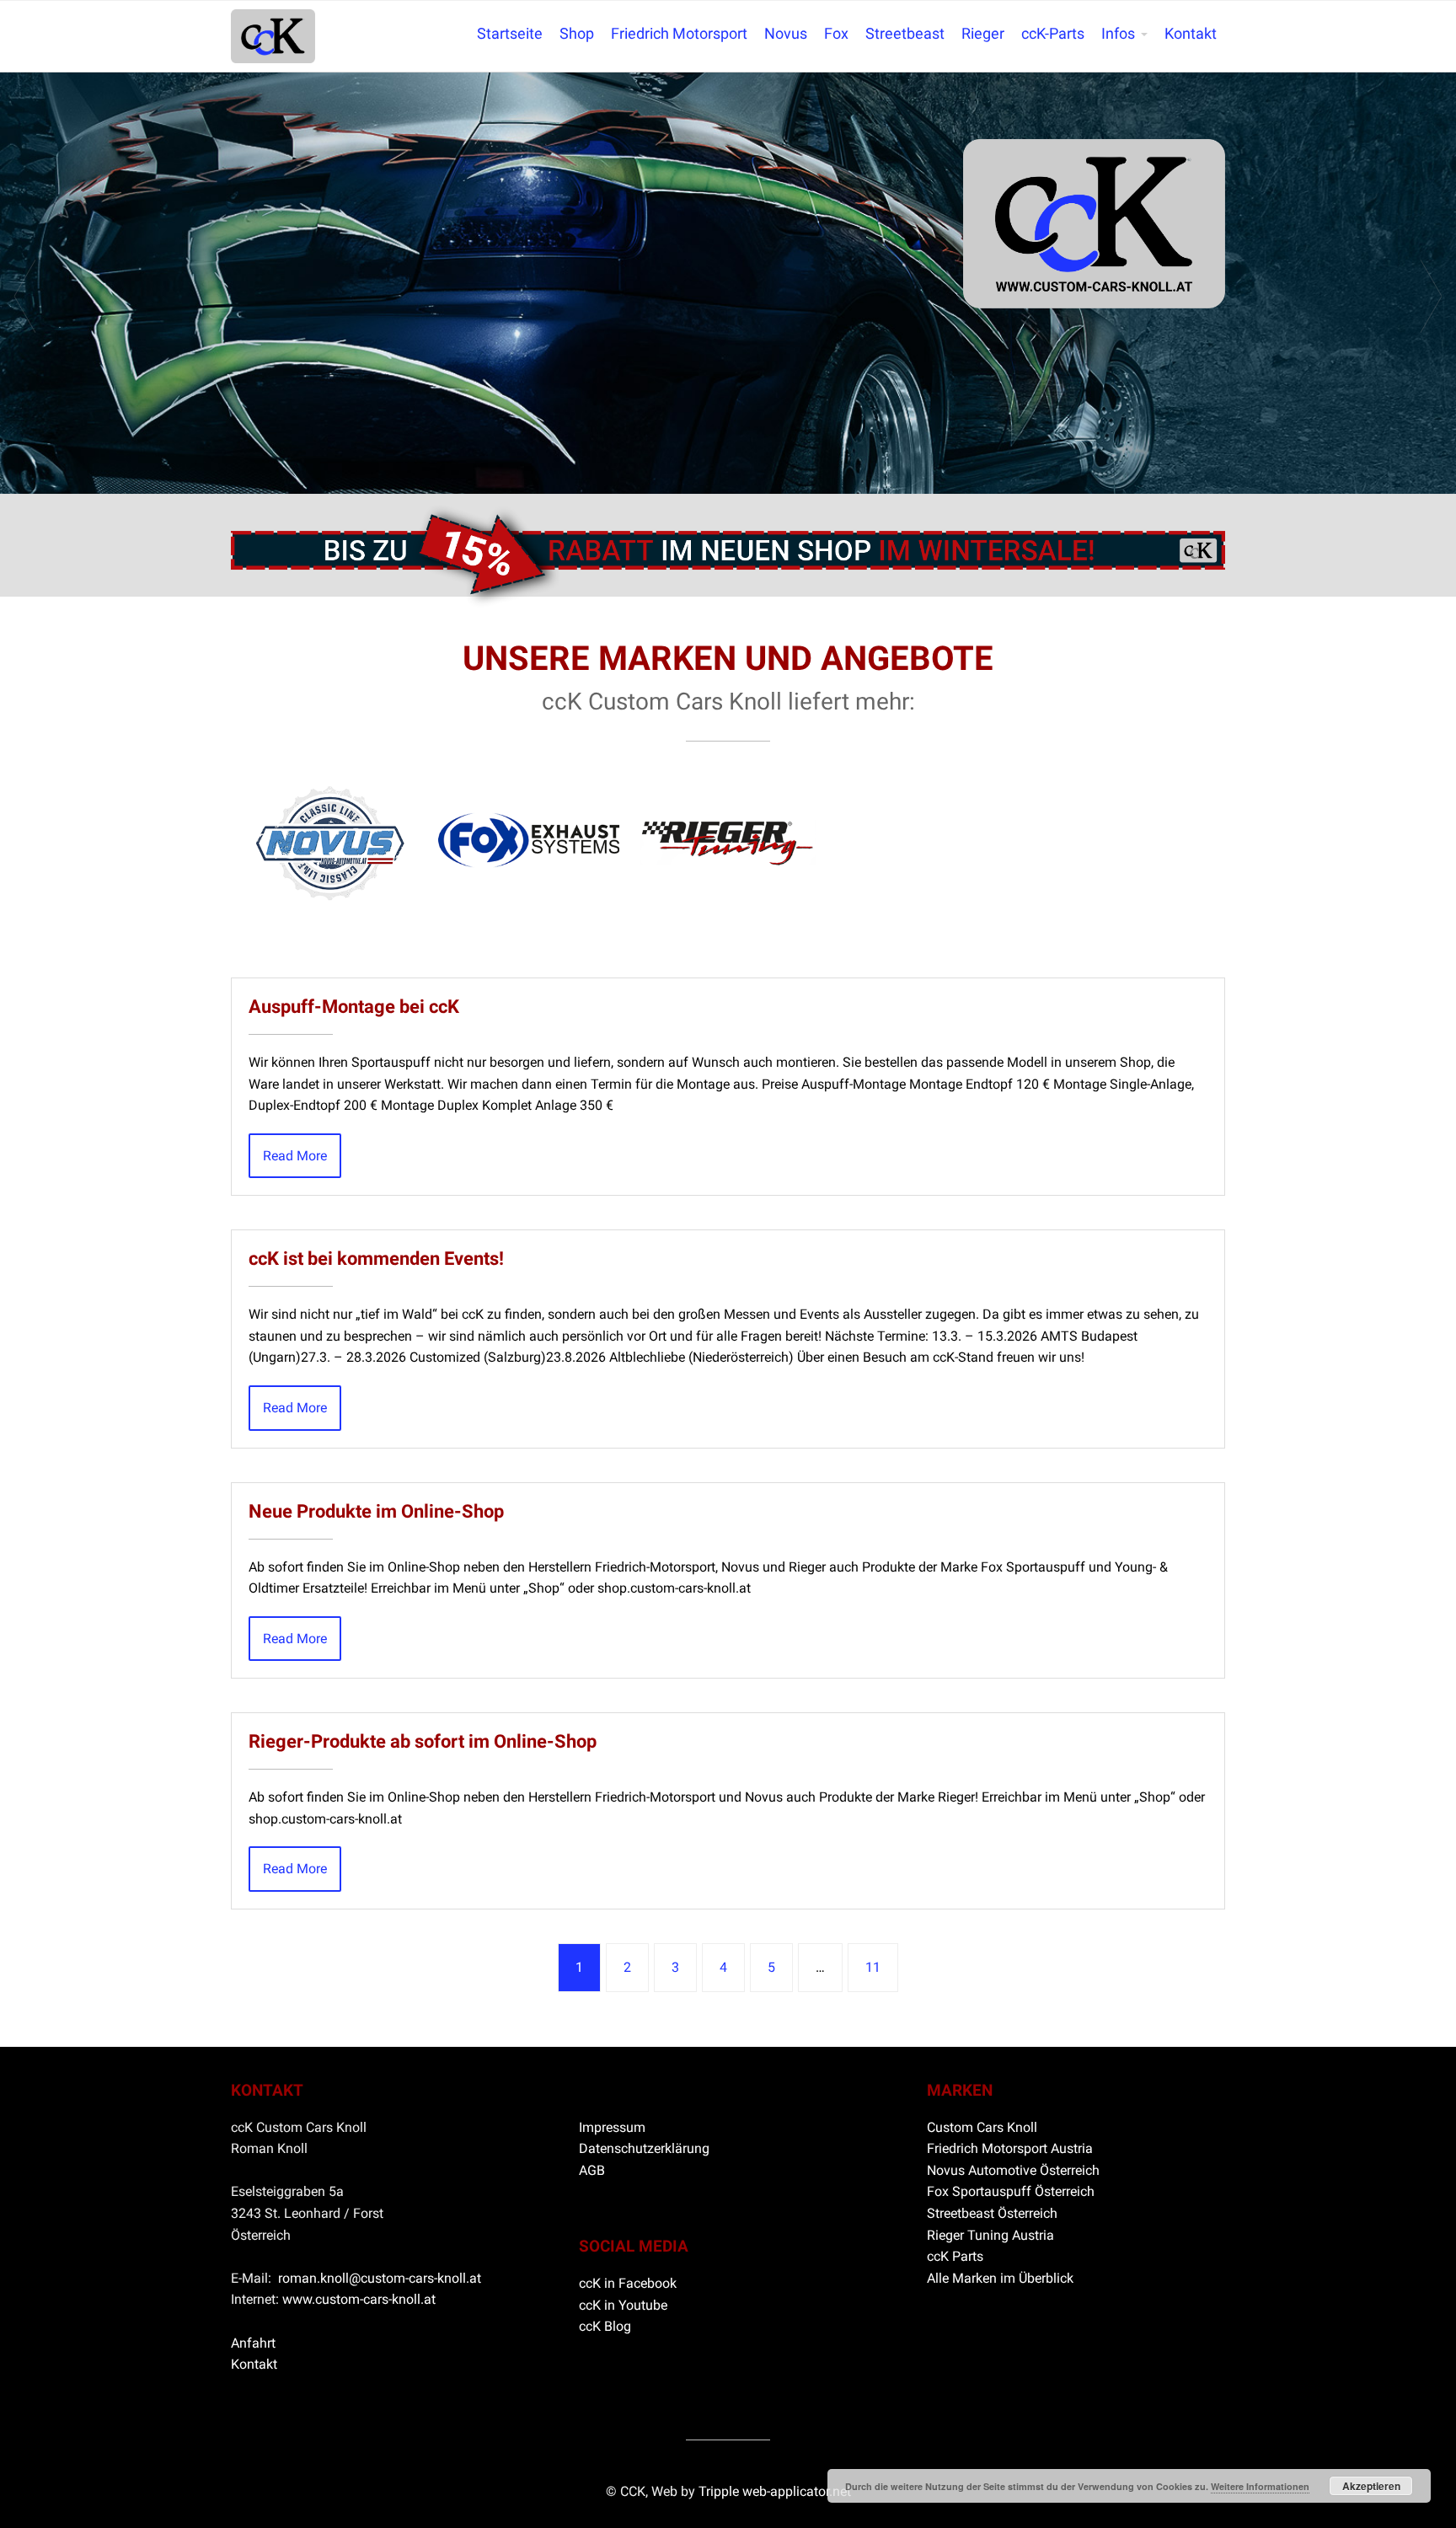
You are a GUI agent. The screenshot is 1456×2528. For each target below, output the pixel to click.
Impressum (612, 2127)
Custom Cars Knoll (982, 2127)
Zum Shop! (728, 532)
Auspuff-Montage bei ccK (354, 1006)
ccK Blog (605, 2326)
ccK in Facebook (628, 2283)
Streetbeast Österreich (992, 2213)
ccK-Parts (1053, 34)
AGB (592, 2170)
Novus (786, 34)
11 (873, 1967)
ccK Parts (955, 2256)
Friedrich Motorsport (679, 34)
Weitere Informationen (1260, 2486)
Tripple (720, 2491)
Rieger (983, 34)
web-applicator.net (797, 2491)
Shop (577, 34)
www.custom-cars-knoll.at (359, 2299)
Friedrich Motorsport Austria (1010, 2148)
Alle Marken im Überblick (1000, 2278)
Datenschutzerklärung (644, 2148)
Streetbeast (905, 34)
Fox (836, 34)
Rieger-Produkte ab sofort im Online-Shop (423, 1741)
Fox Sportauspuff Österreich (1011, 2191)
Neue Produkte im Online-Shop (376, 1511)
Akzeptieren (1371, 2486)
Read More (295, 1156)
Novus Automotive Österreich (1013, 2170)
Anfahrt (253, 2343)
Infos (1118, 34)
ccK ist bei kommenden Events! (376, 1258)
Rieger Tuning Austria (990, 2235)
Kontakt (1191, 34)
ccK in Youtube (623, 2305)
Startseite (510, 34)
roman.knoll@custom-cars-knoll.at (380, 2278)
